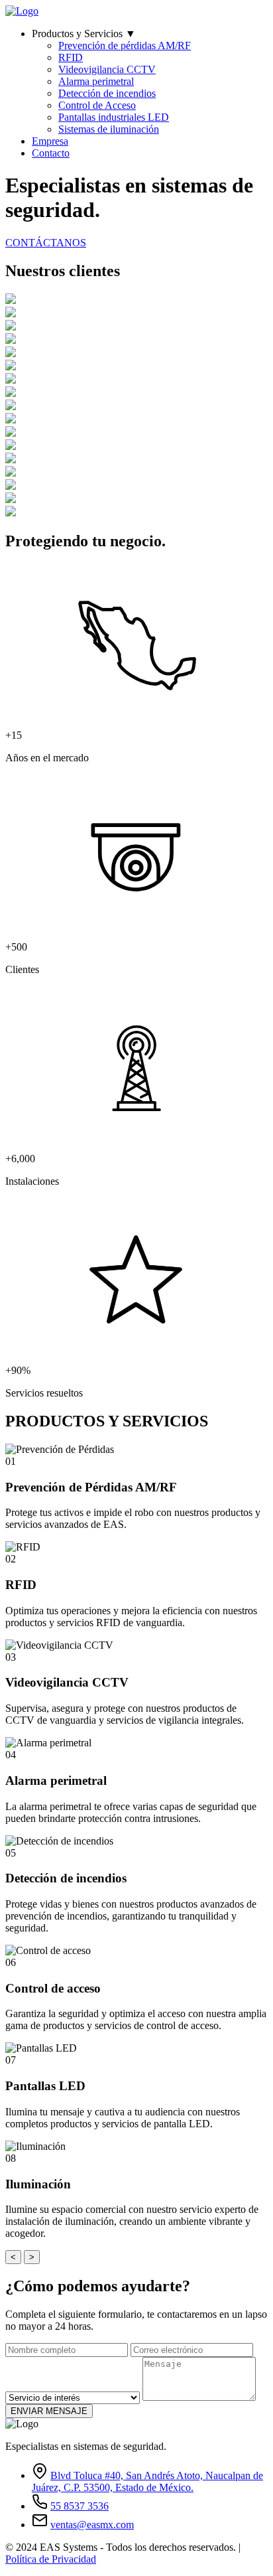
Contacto (51, 153)
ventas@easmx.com (92, 2525)
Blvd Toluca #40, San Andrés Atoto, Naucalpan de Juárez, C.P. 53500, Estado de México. (147, 2481)
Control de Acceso (97, 105)
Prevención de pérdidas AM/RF (125, 45)
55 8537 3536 (80, 2506)
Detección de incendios (107, 93)
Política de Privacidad (51, 2559)
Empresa (50, 141)
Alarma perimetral (96, 81)
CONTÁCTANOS (46, 243)
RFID (71, 57)
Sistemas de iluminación (109, 129)
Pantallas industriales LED (114, 117)
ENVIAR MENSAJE (49, 2411)
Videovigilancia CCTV (107, 69)
